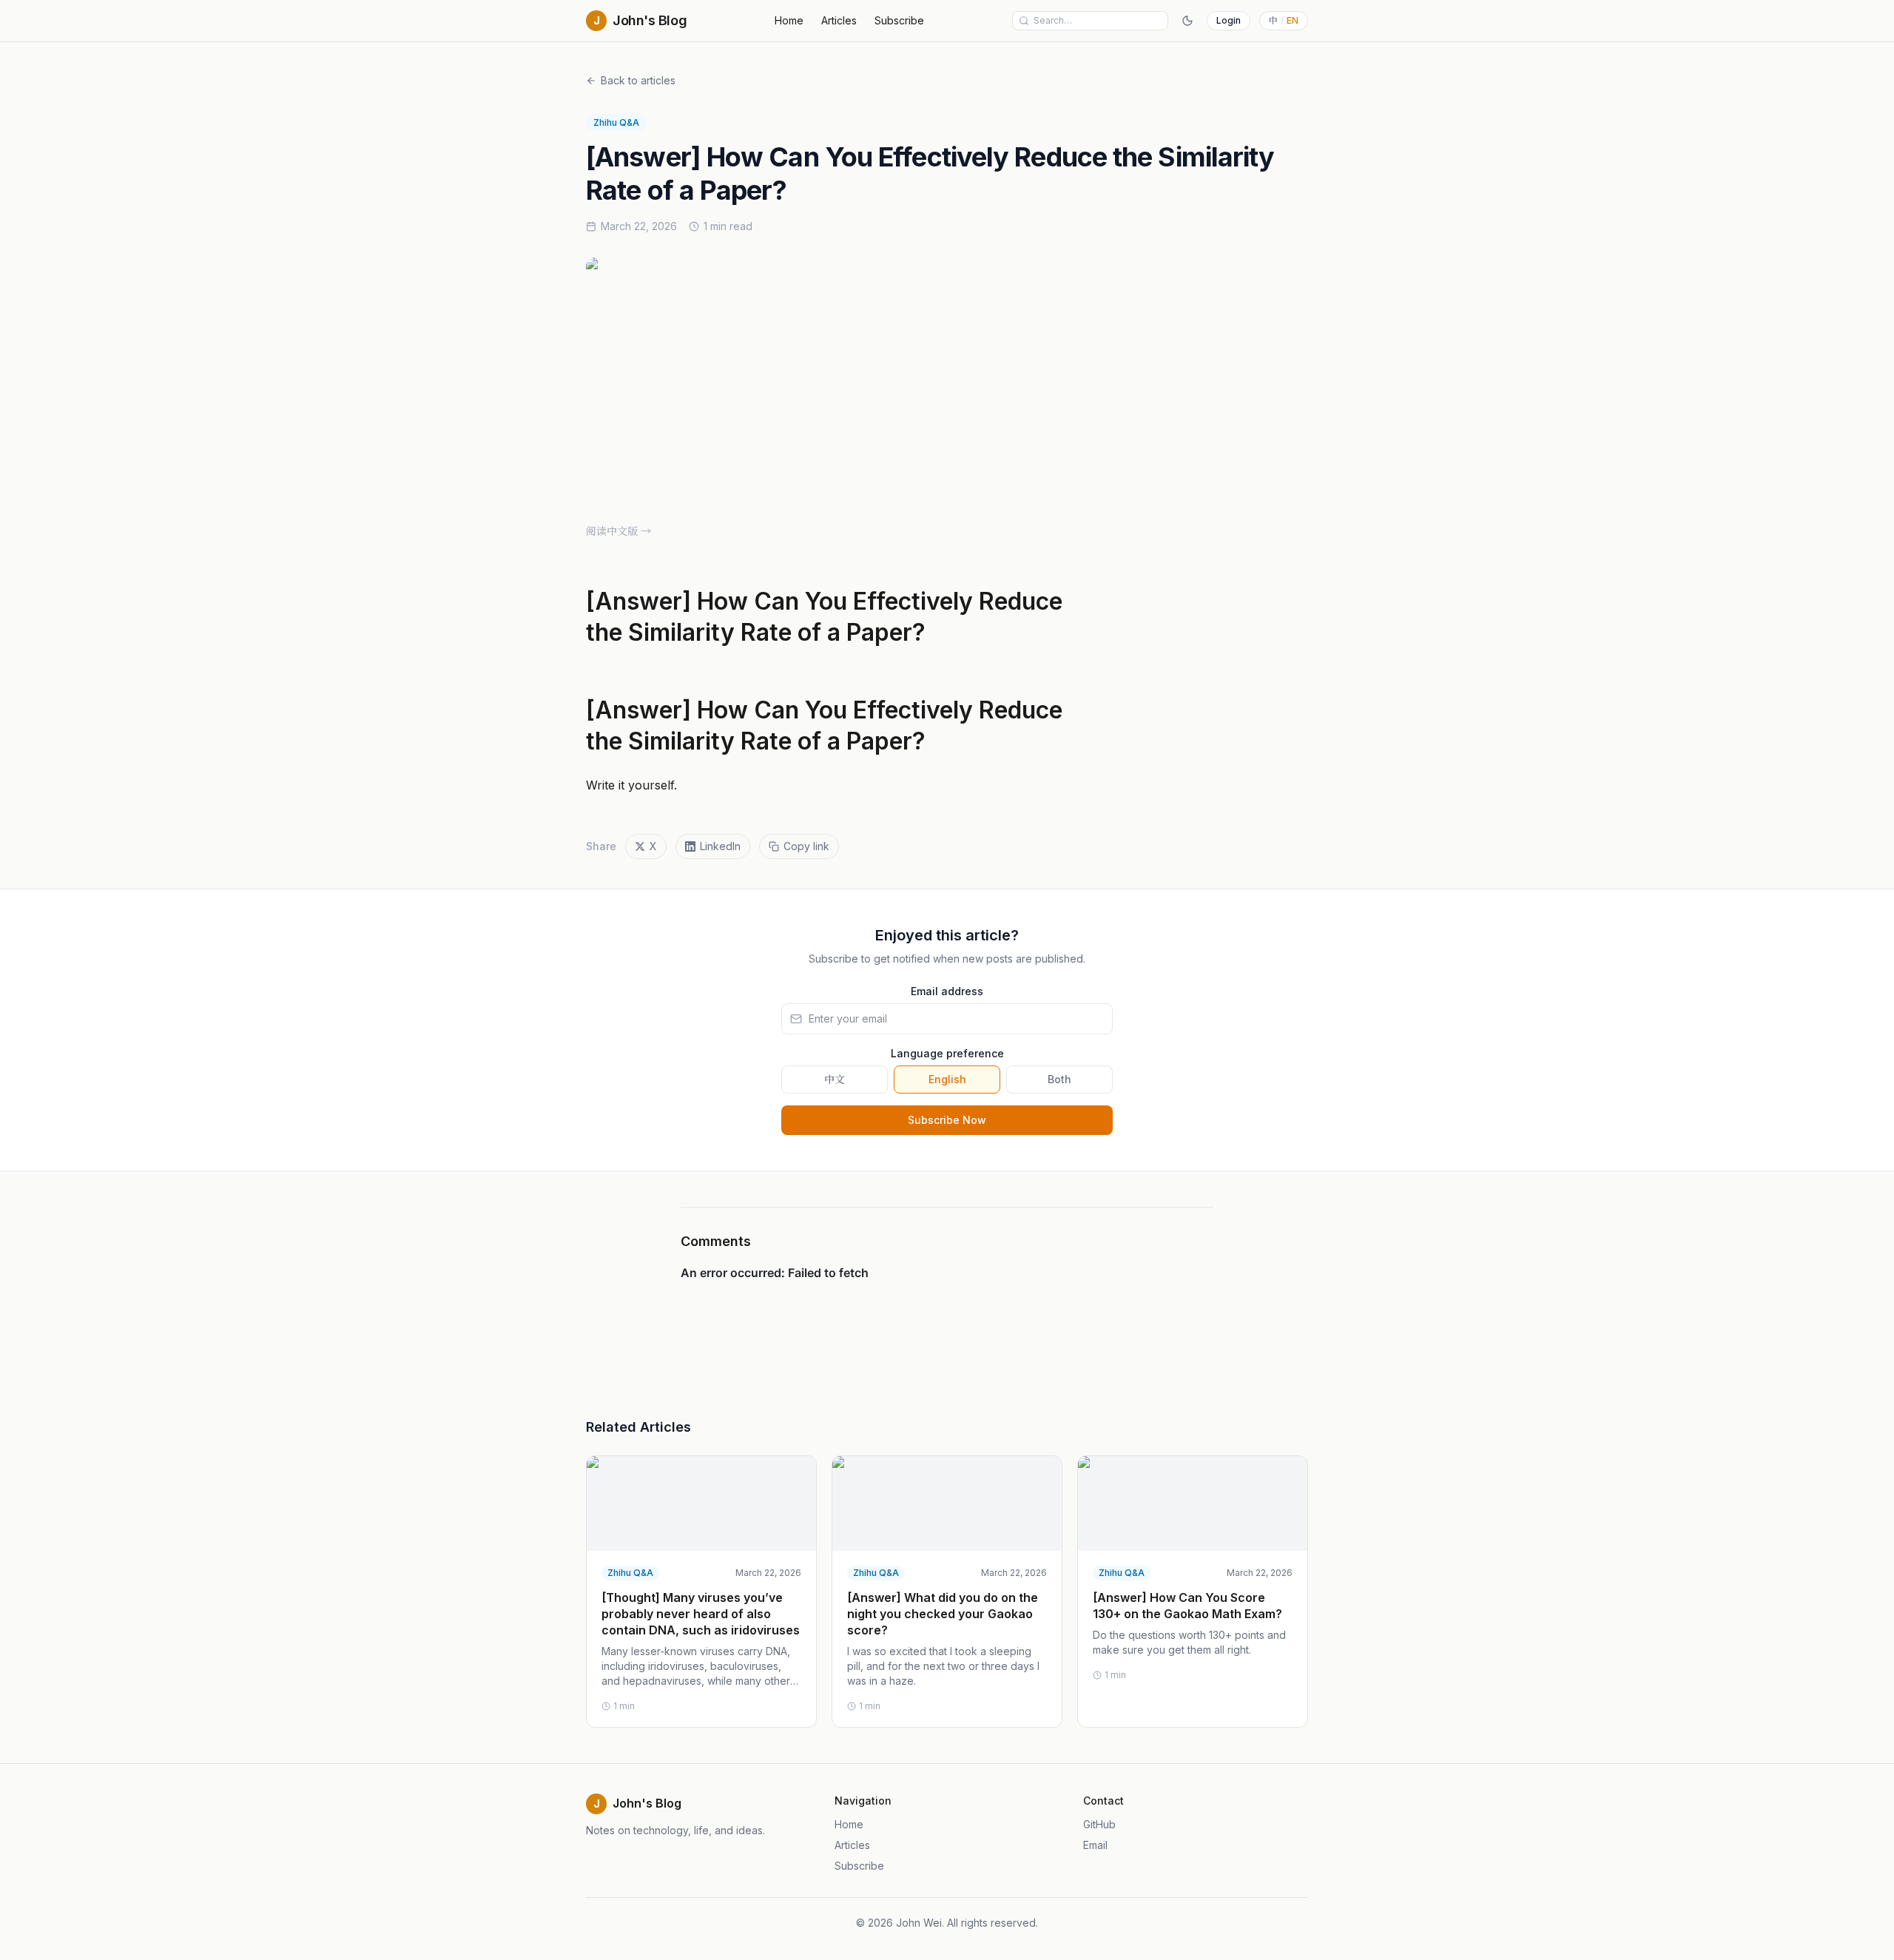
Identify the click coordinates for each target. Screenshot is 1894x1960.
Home (789, 20)
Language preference (947, 1053)
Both (1059, 1079)
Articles (839, 20)
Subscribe (899, 20)
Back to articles (638, 80)
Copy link (806, 846)
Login (1229, 20)
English (947, 1079)
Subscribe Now (947, 1120)
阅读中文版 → (619, 531)
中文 (835, 1079)
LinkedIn (720, 846)
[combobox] (1098, 21)
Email (1095, 1845)
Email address (947, 991)
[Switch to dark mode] (1187, 21)
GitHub (1099, 1824)
